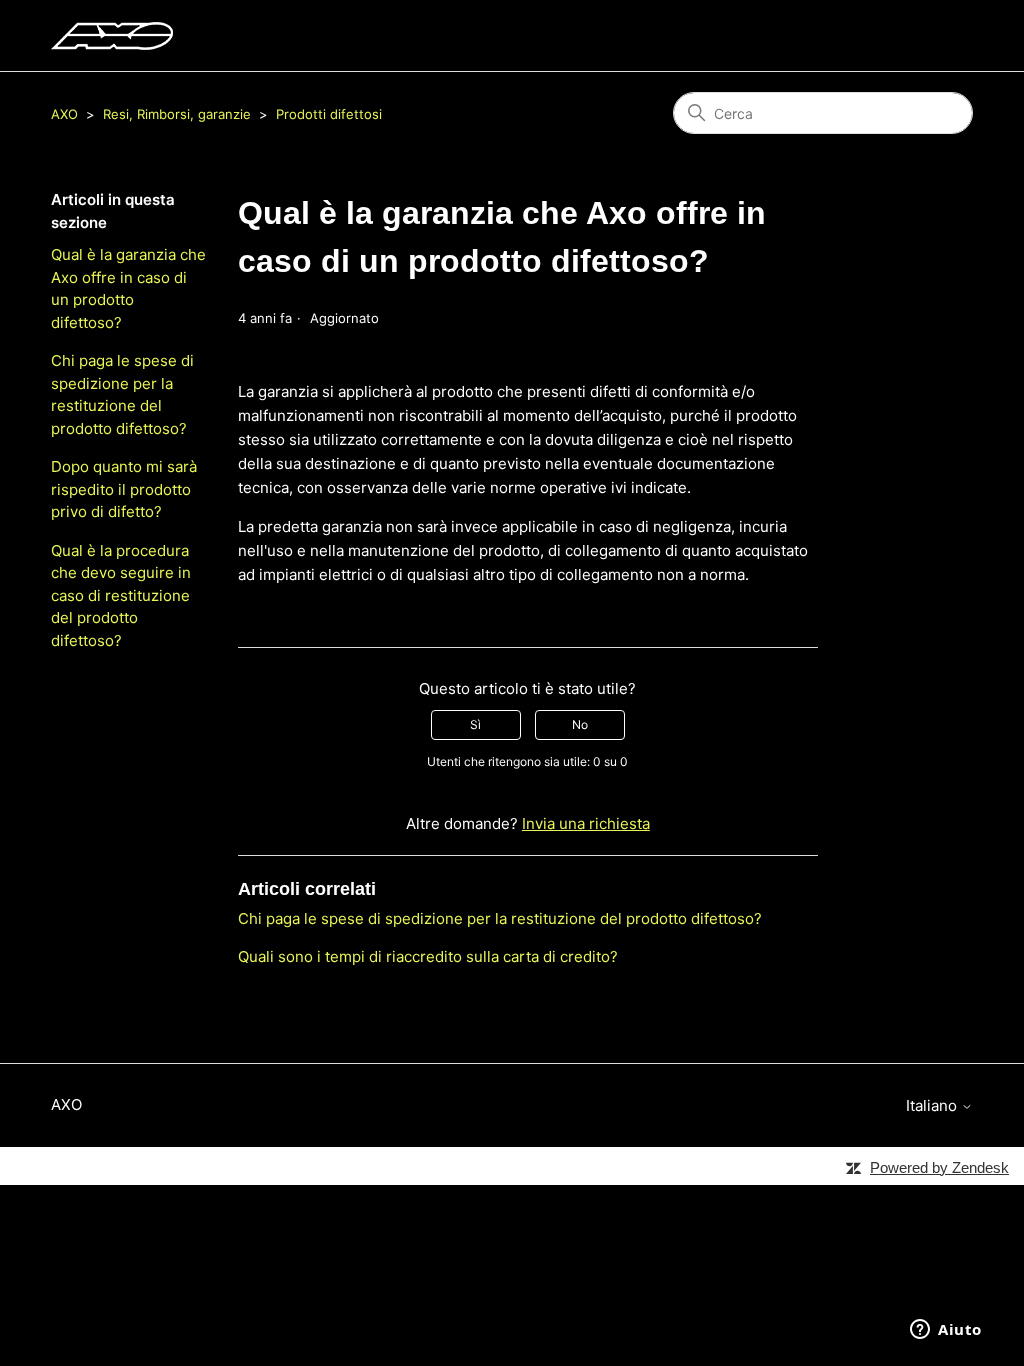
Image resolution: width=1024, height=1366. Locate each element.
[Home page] (112, 36)
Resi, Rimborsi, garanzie (177, 114)
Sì (475, 724)
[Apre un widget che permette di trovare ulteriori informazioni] (946, 1331)
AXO (64, 114)
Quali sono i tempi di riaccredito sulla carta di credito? (428, 956)
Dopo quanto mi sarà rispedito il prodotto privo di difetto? (124, 489)
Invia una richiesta (586, 823)
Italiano (933, 1105)
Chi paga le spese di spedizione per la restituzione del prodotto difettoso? (122, 394)
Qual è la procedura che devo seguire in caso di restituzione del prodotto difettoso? (121, 595)
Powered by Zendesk (939, 1167)
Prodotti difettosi (329, 114)
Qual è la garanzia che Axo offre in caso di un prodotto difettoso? (128, 288)
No (580, 724)
